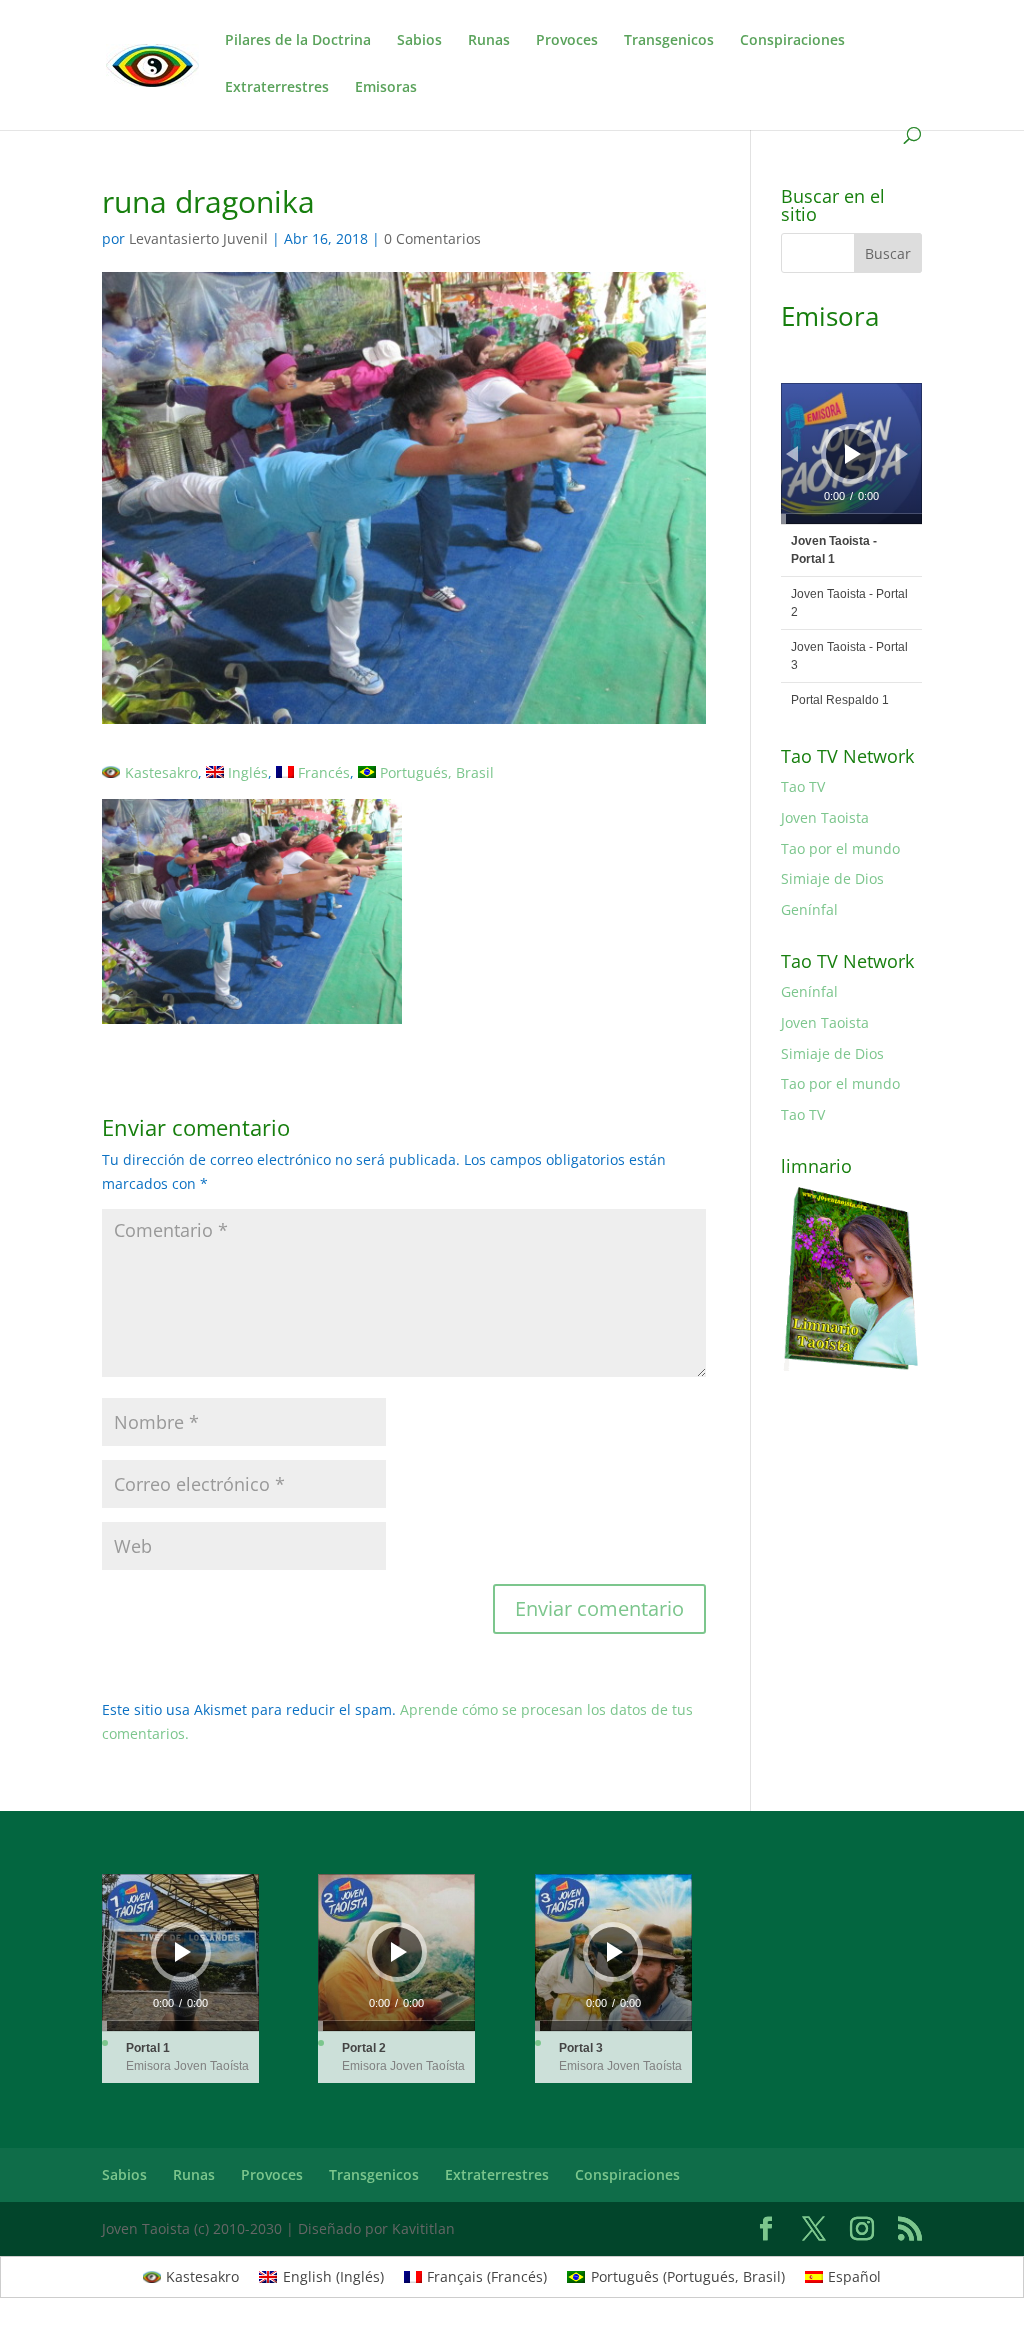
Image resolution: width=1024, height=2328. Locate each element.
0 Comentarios (432, 238)
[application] (851, 453)
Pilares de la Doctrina (298, 41)
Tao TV (803, 786)
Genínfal (809, 909)
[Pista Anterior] (792, 454)
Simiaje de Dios (832, 878)
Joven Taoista (825, 817)
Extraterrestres (277, 88)
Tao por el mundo (840, 848)
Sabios (419, 41)
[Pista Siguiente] (902, 454)
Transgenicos (669, 41)
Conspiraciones (792, 41)
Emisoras (386, 88)
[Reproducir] (853, 454)
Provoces (567, 41)
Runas (489, 41)
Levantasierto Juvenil (198, 238)
